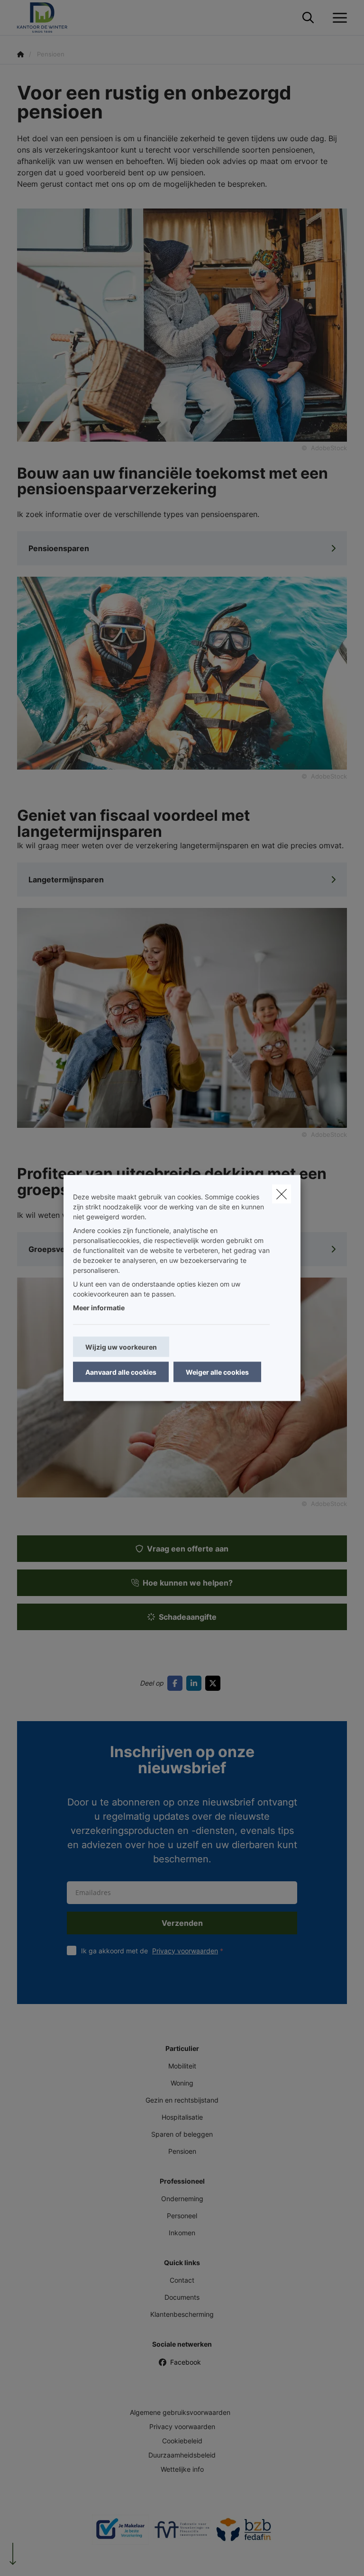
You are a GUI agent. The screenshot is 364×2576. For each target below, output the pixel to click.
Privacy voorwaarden (185, 1951)
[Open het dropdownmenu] (337, 18)
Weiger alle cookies (217, 1372)
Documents (182, 2297)
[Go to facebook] (177, 1683)
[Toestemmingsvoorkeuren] (38, 2558)
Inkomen (182, 2233)
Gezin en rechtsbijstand (182, 2100)
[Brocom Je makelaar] (120, 2533)
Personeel (182, 2216)
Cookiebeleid (182, 2441)
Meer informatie (99, 1308)
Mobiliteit (182, 2066)
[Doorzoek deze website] (308, 18)
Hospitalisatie (182, 2117)
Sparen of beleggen (182, 2134)
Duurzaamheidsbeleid (182, 2455)
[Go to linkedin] (196, 1683)
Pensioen (182, 2151)
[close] (282, 1194)
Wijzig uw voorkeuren (121, 1347)
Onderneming (182, 2199)
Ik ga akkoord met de (150, 1951)
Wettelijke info (182, 2469)
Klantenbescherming (182, 2314)
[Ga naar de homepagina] (48, 18)
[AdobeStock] (182, 672)
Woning (182, 2083)
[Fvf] (182, 2533)
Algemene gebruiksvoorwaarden (180, 2412)
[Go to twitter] (215, 1683)
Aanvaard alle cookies (121, 1372)
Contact (182, 2280)
